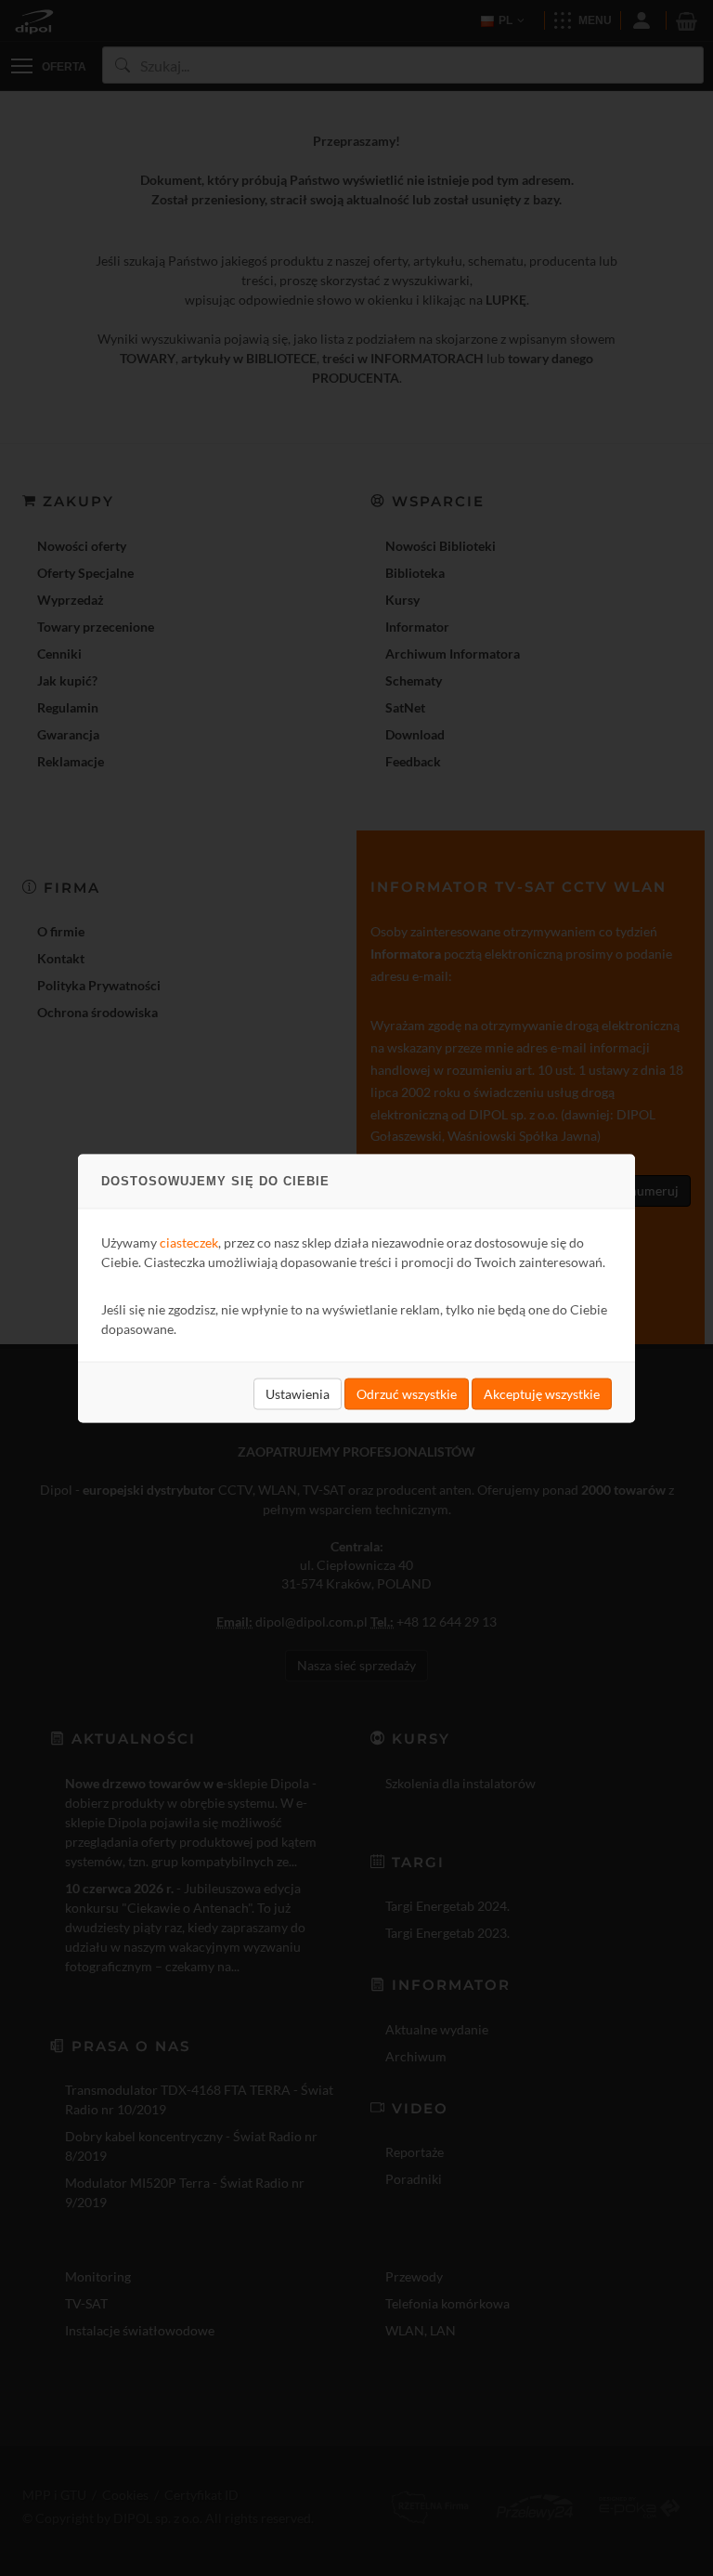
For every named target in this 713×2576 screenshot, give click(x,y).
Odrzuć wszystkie (407, 1393)
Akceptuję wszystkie (542, 1393)
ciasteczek (189, 1242)
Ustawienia (298, 1393)
